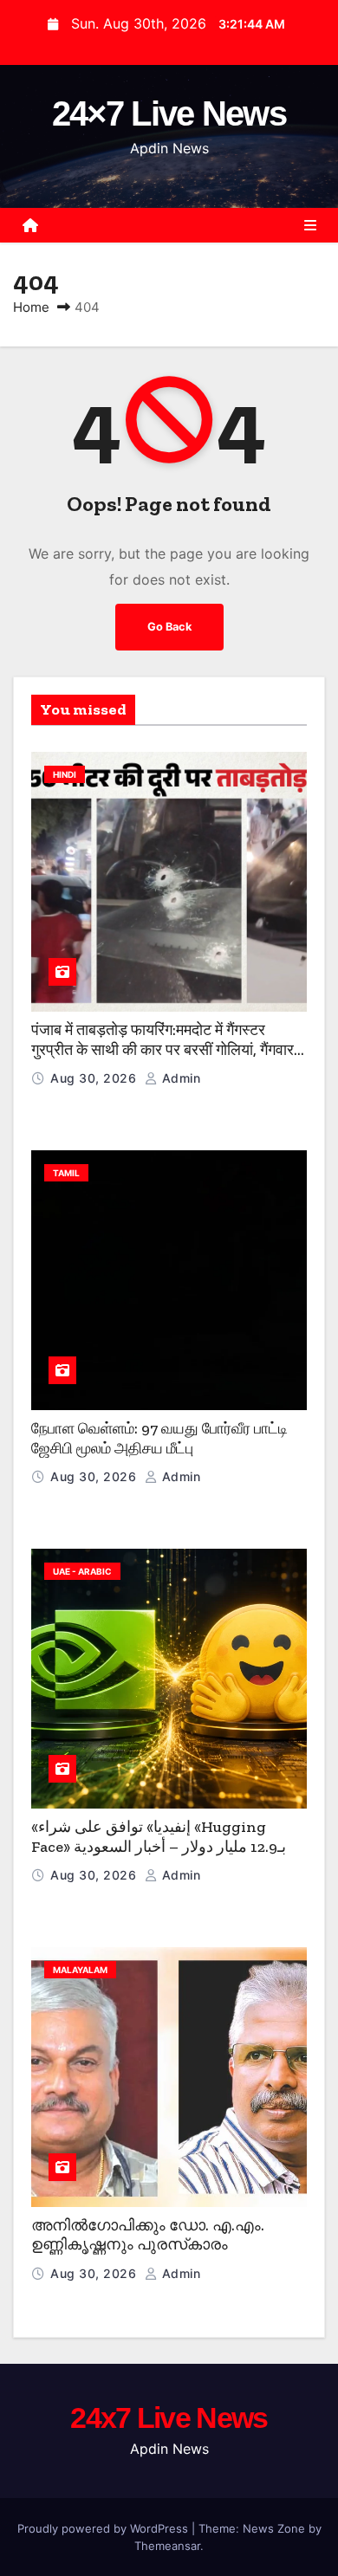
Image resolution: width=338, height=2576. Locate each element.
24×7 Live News (169, 113)
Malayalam (80, 1970)
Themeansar (167, 2546)
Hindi (65, 774)
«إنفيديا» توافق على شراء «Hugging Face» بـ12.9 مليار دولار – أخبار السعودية (159, 1837)
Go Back (169, 627)
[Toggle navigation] (310, 225)
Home (31, 307)
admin (179, 1078)
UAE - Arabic (82, 1571)
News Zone (274, 2528)
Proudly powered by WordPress (104, 2528)
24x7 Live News (169, 2417)
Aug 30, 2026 (95, 1078)
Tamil (66, 1173)
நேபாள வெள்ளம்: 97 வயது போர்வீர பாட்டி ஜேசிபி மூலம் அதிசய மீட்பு (159, 1438)
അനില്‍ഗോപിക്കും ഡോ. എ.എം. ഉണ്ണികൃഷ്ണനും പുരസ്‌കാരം (148, 2235)
